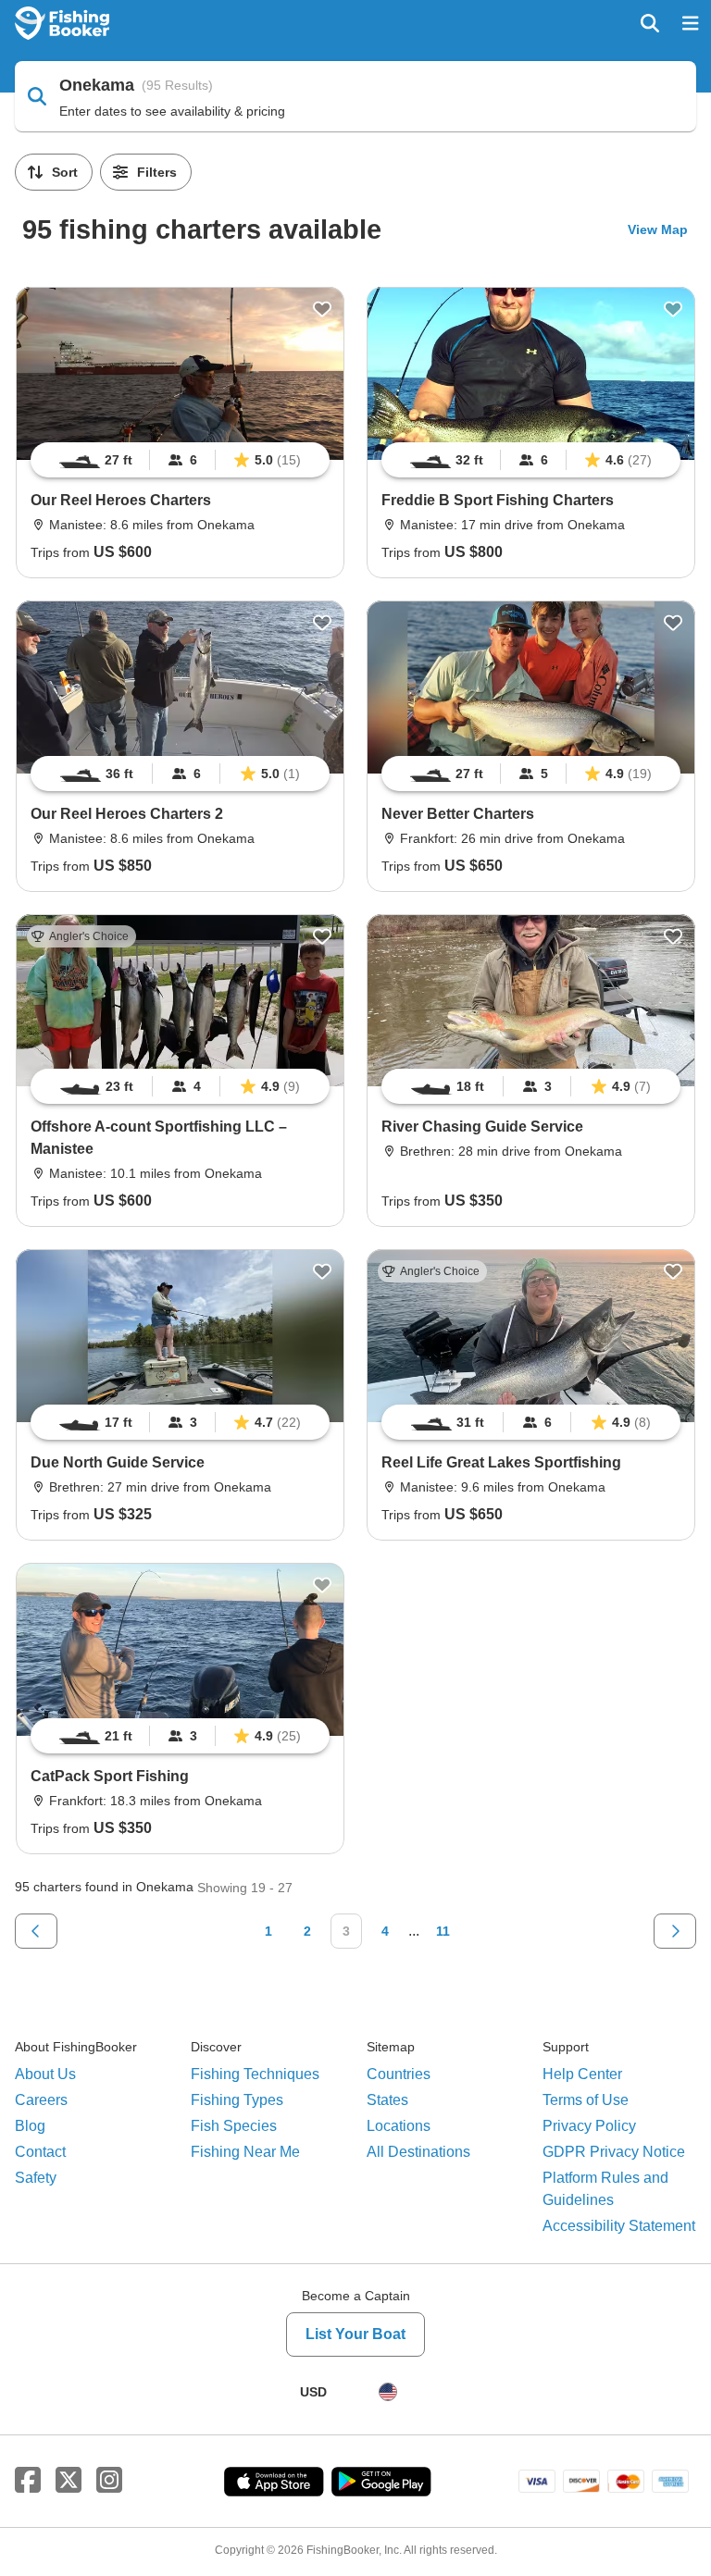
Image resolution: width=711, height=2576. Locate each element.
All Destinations (418, 2152)
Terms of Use (586, 2100)
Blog (30, 2126)
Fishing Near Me (245, 2152)
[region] (180, 460)
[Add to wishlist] (322, 309)
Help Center (582, 2074)
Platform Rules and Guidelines (605, 2189)
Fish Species (234, 2126)
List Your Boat (355, 2334)
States (387, 2100)
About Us (45, 2074)
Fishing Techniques (255, 2074)
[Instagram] (109, 2481)
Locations (399, 2126)
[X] (69, 2481)
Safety (36, 2178)
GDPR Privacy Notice (614, 2152)
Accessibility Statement (619, 2226)
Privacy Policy (589, 2126)
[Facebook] (28, 2481)
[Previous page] (36, 1931)
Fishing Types (237, 2100)
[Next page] (675, 1931)
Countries (399, 2074)
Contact (40, 2152)
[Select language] (388, 2392)
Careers (41, 2100)
